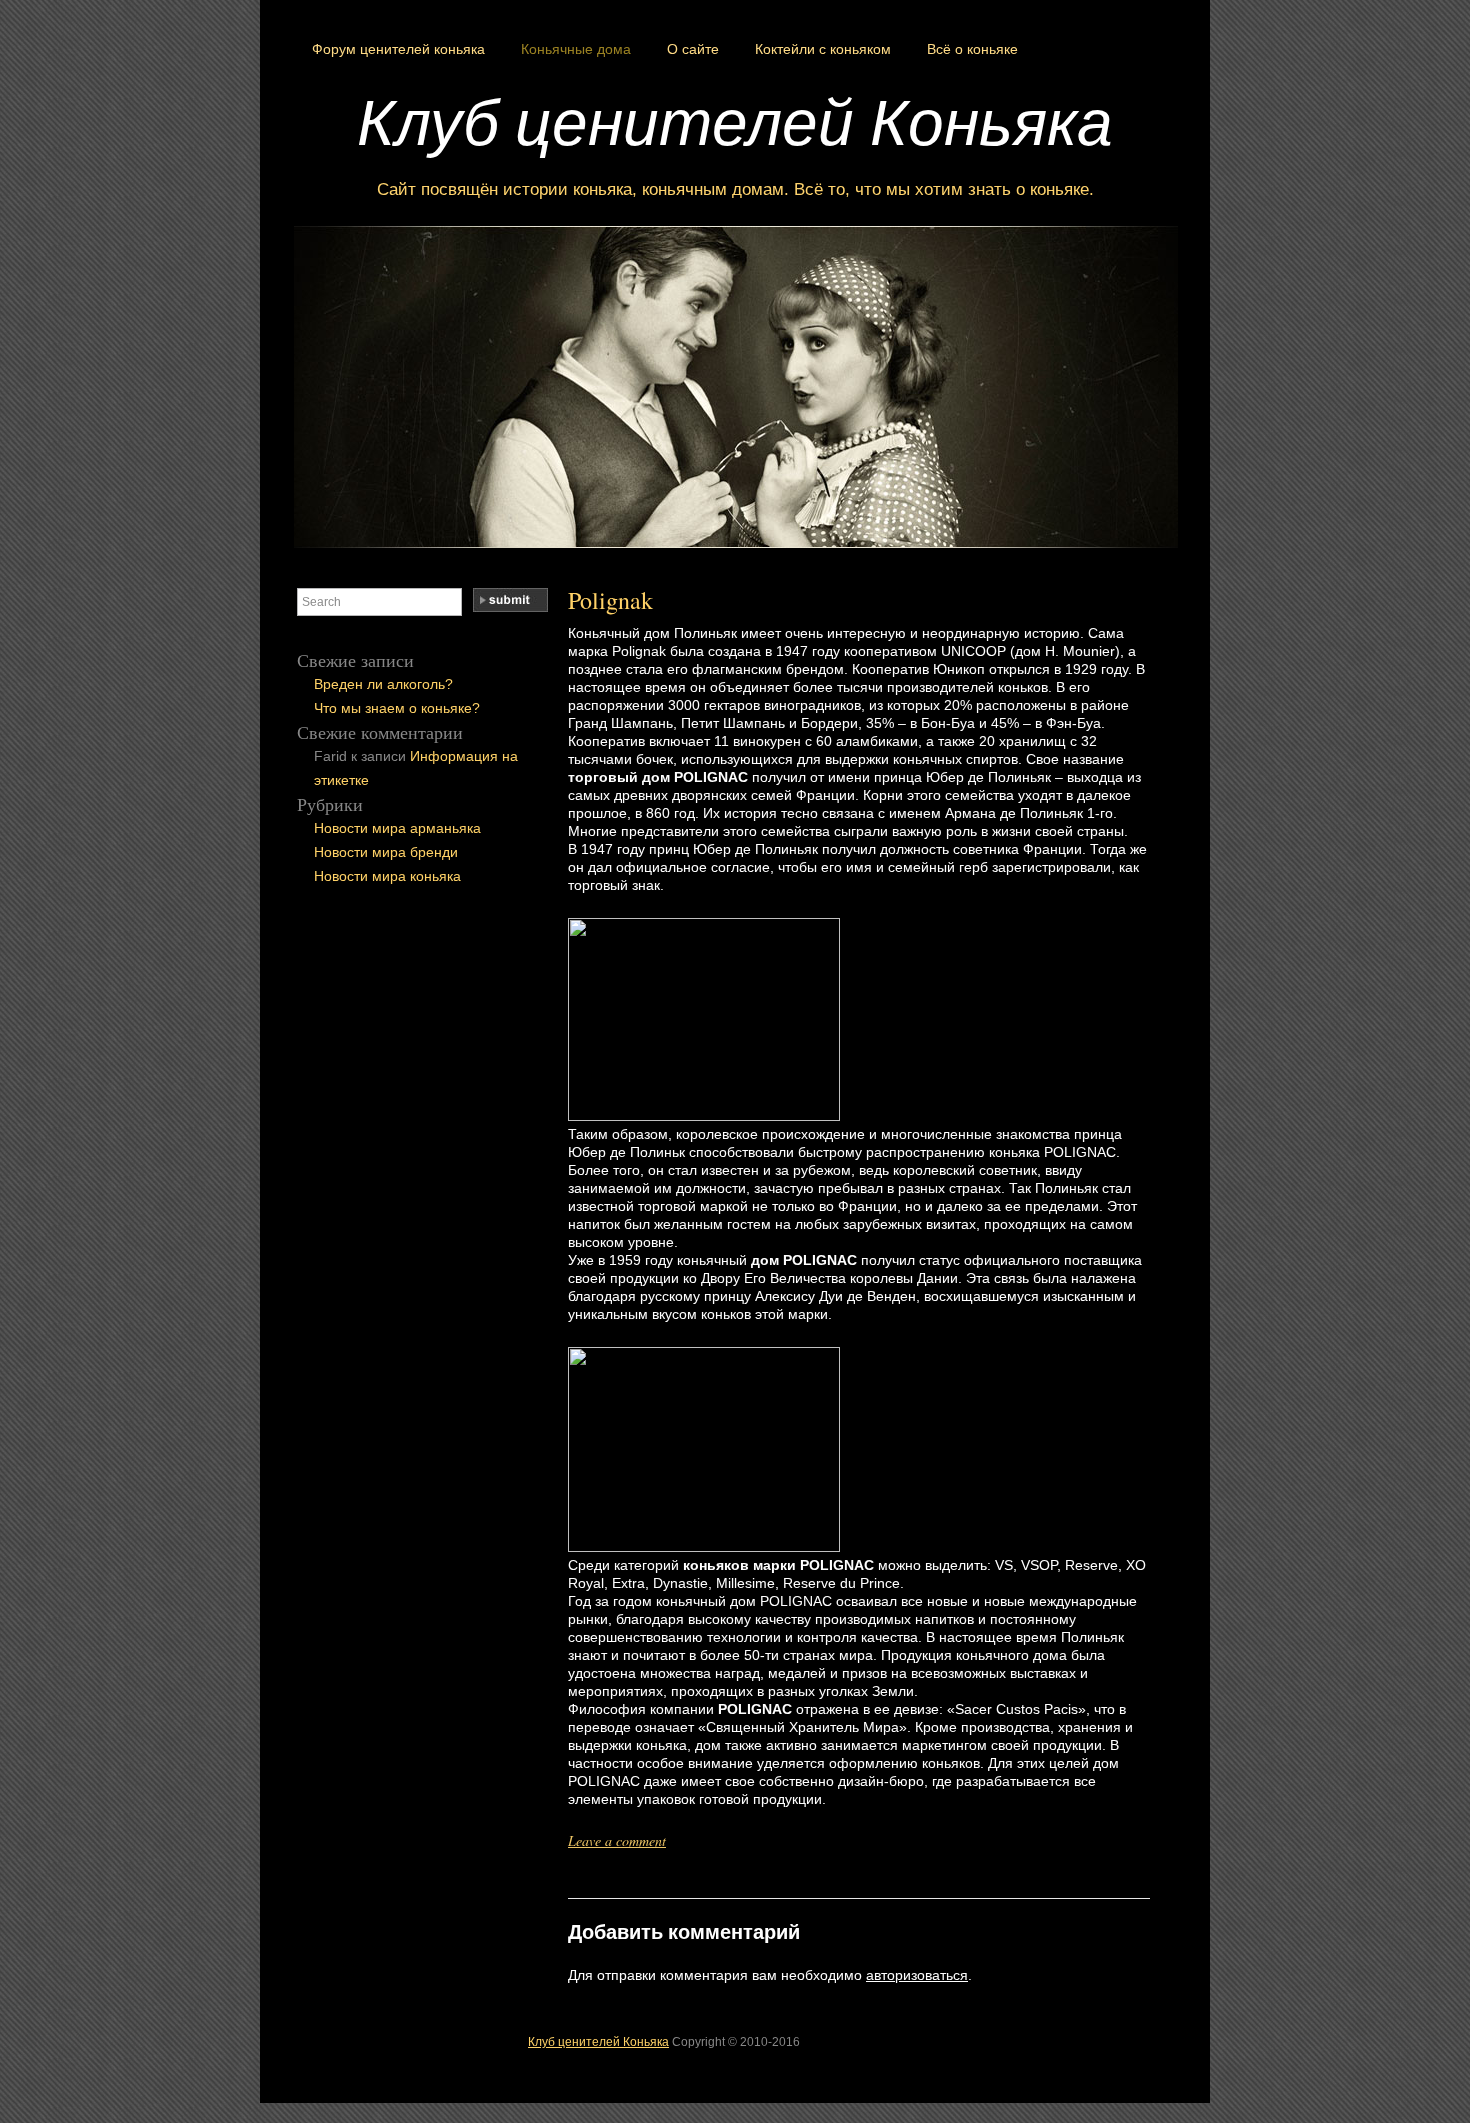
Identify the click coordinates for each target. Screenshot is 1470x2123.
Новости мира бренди (386, 852)
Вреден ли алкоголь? (383, 684)
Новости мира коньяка (387, 876)
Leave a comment (617, 1840)
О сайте (693, 49)
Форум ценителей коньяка (398, 49)
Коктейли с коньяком (823, 49)
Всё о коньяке (972, 49)
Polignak (610, 600)
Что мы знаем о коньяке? (397, 708)
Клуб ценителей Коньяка (735, 119)
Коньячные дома (576, 49)
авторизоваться (917, 1975)
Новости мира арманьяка (397, 828)
